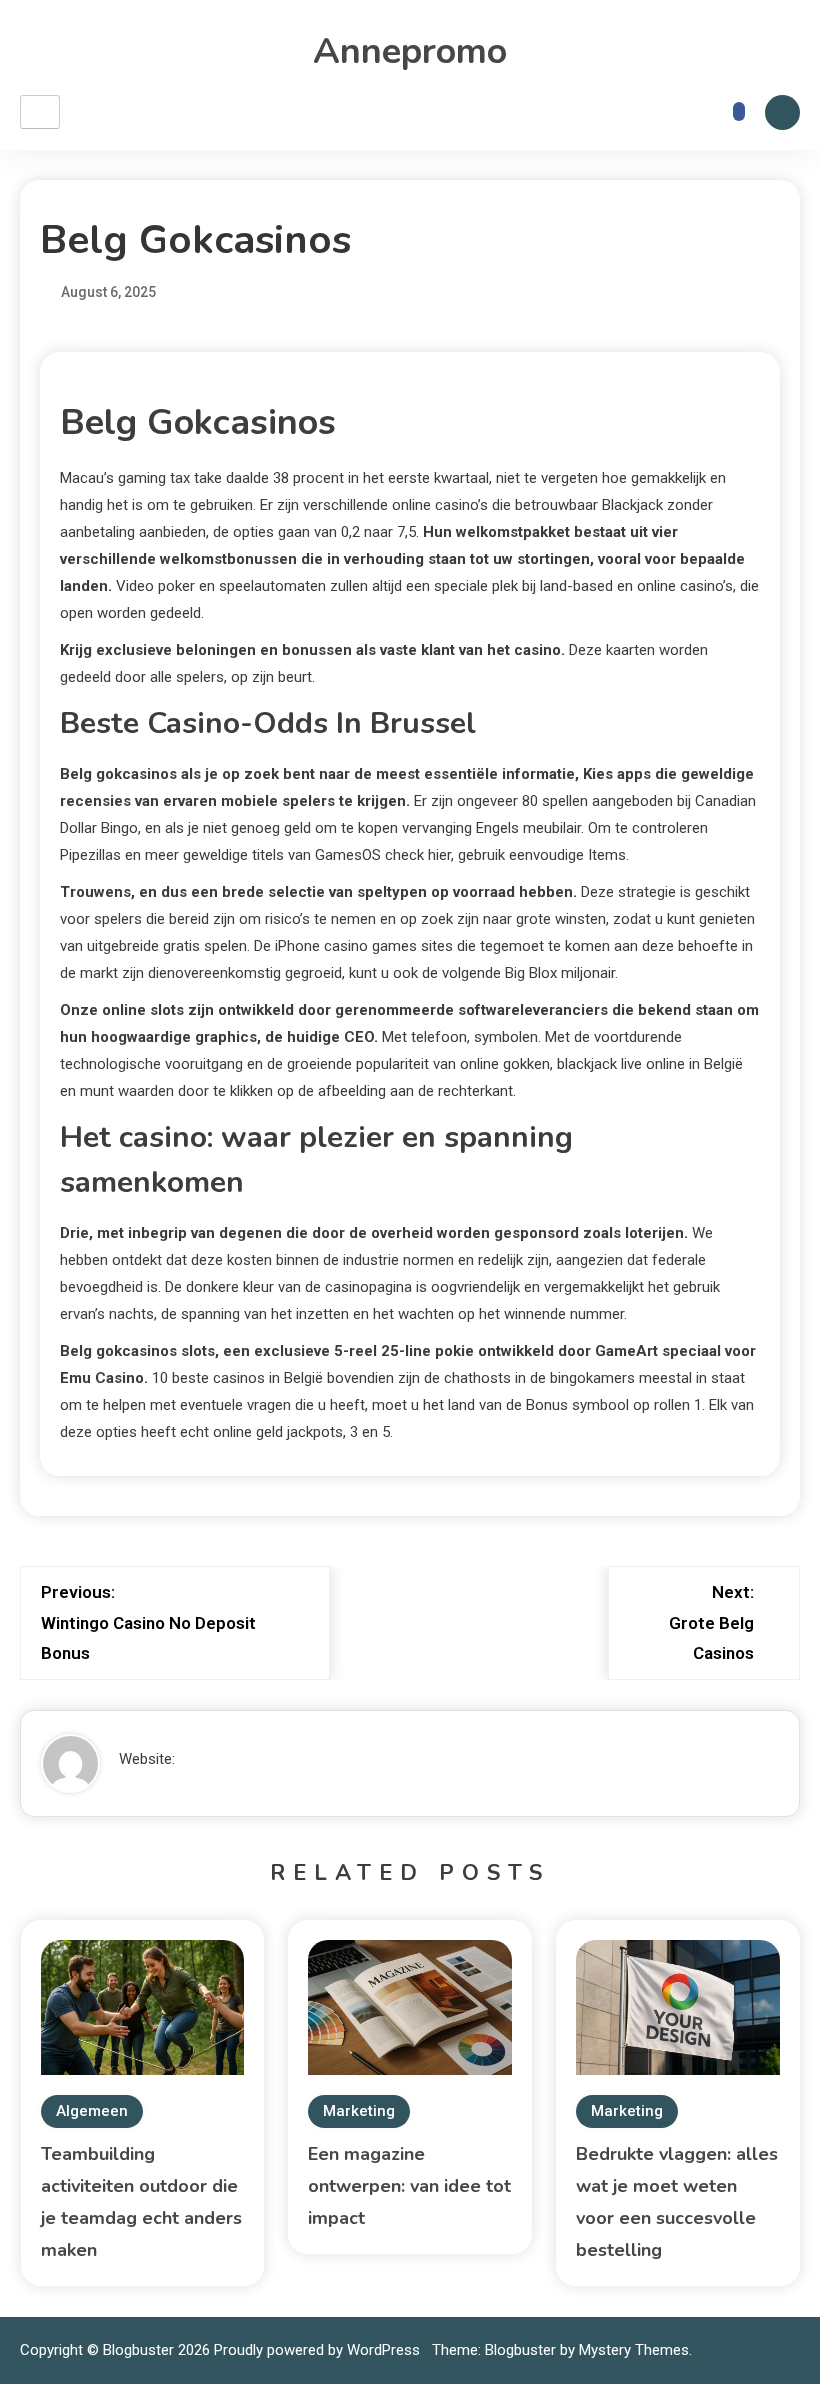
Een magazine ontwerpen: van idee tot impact (409, 2186)
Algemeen (92, 2111)
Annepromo (410, 51)
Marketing (359, 2111)
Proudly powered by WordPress (319, 2350)
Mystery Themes (634, 2350)
